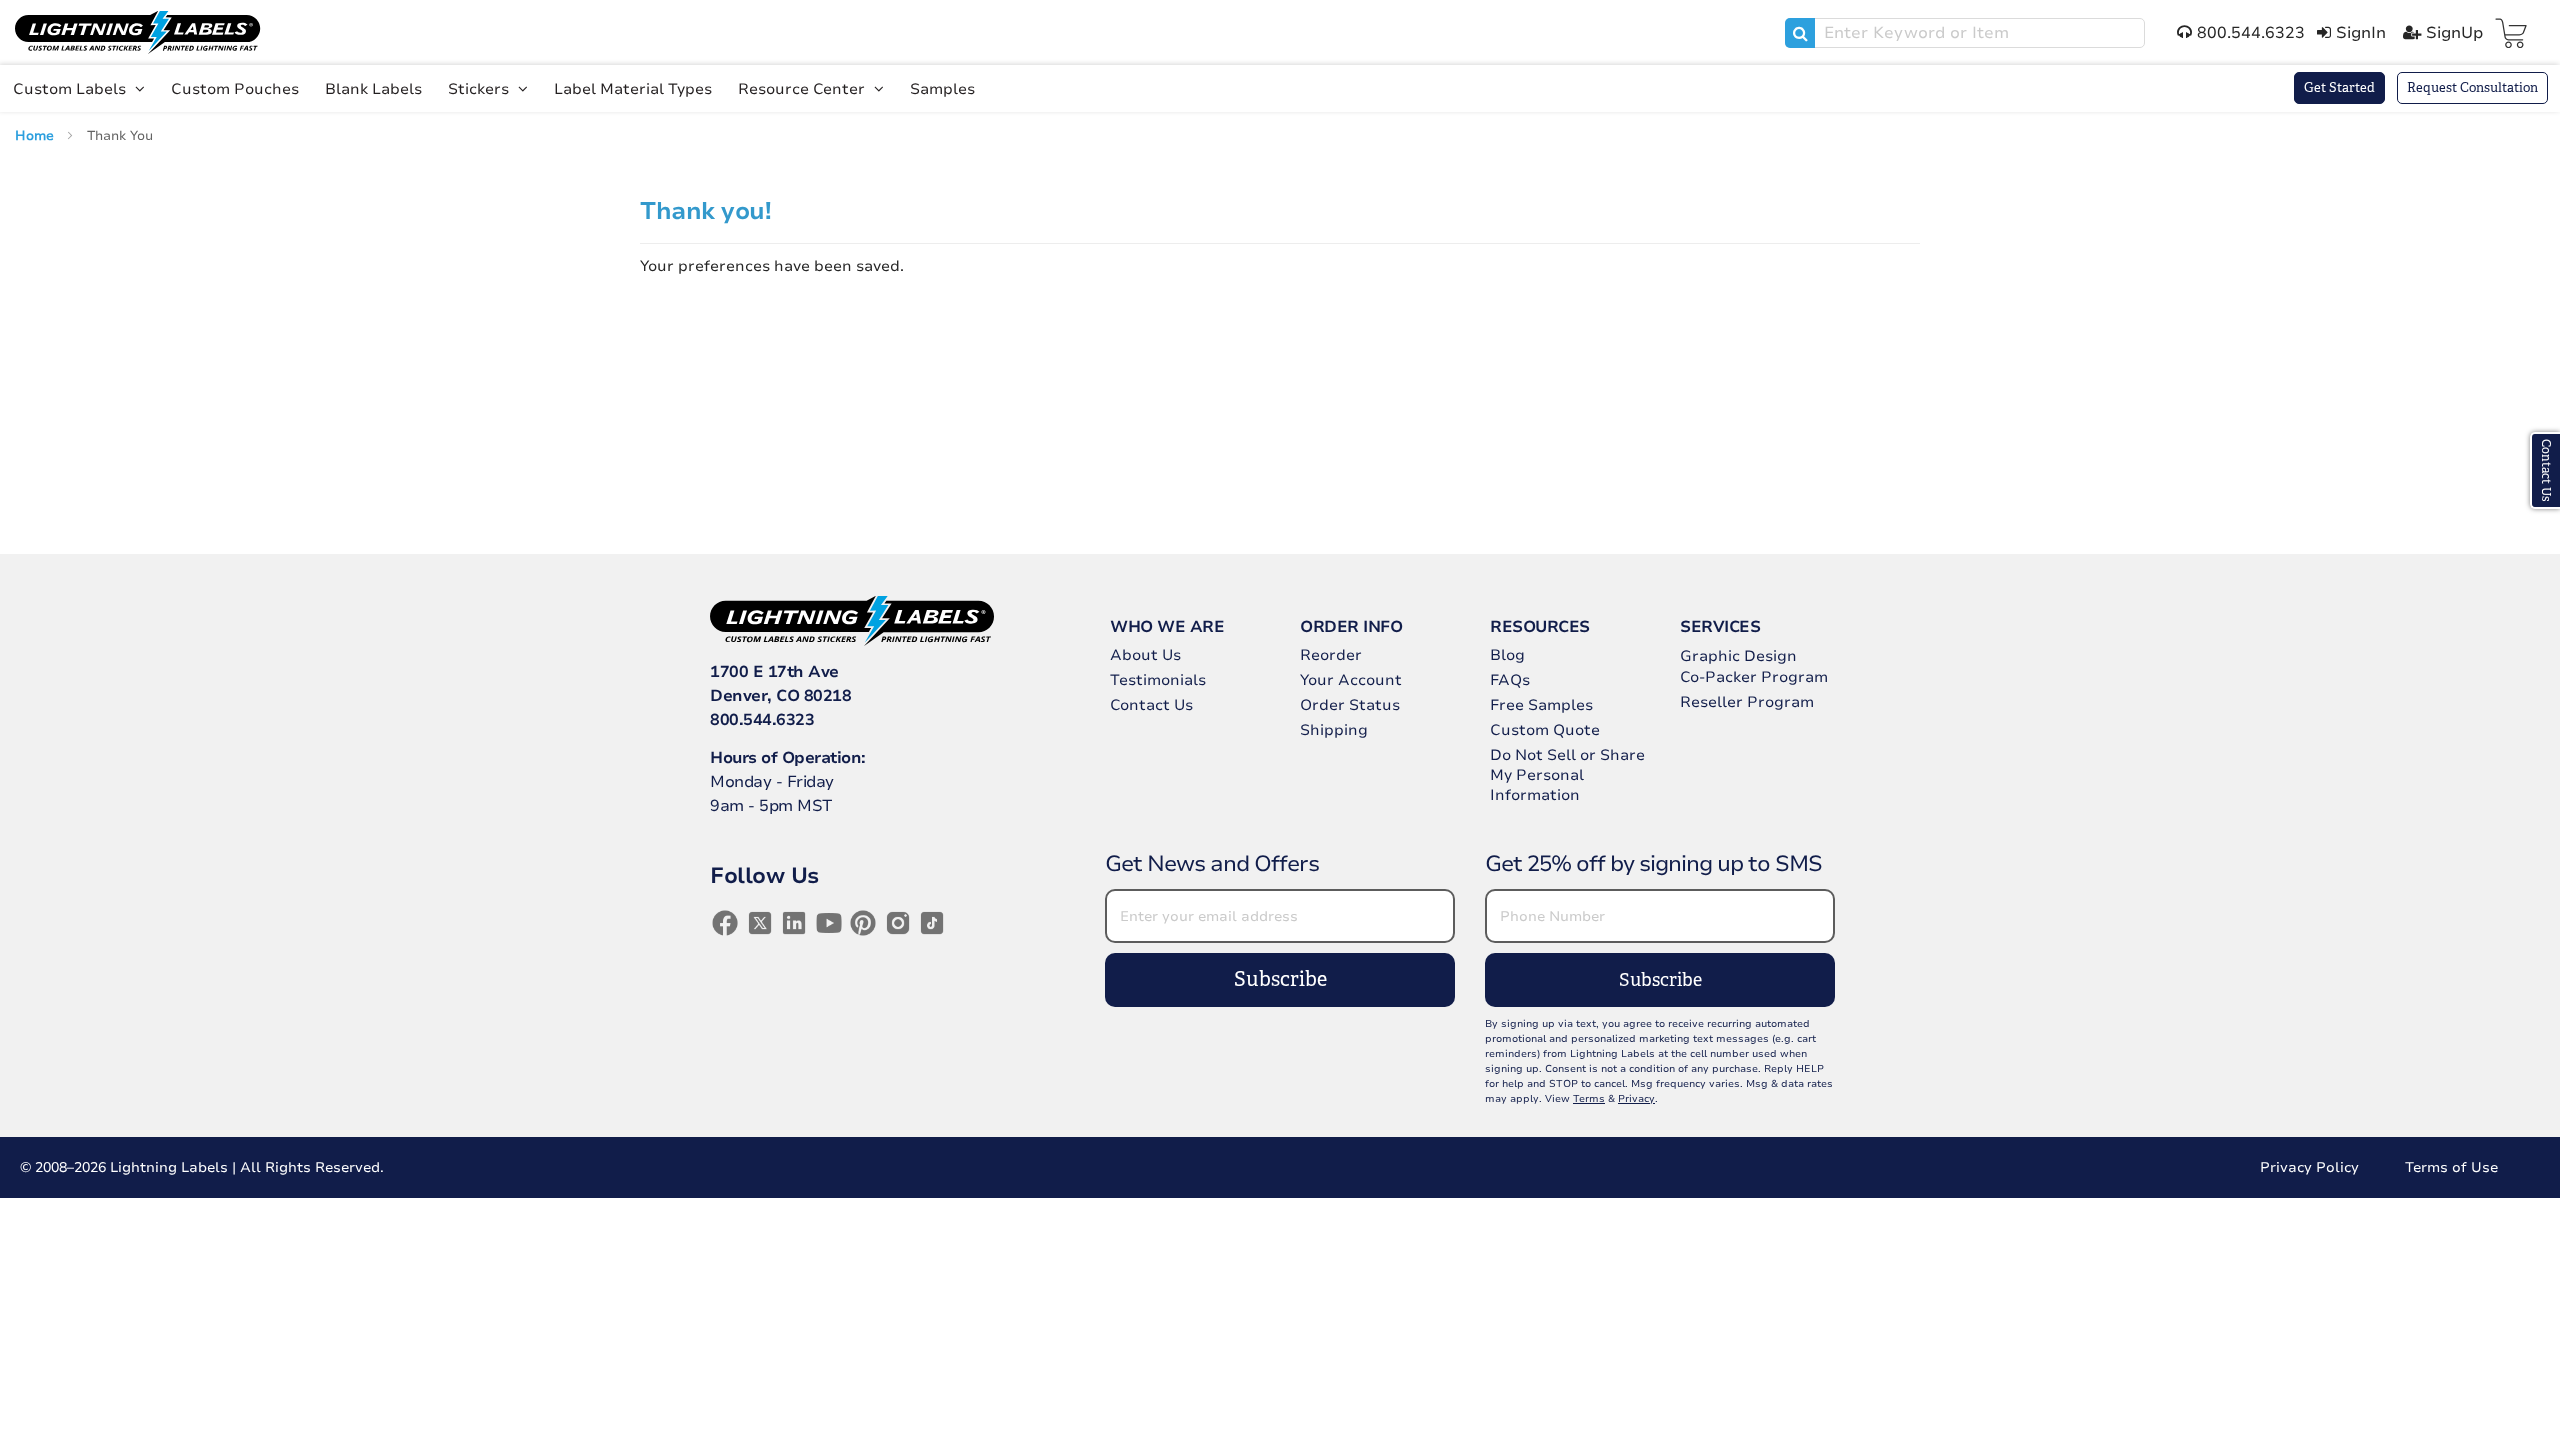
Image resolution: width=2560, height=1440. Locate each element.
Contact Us (1151, 705)
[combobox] (1965, 33)
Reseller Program (1747, 702)
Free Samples (1541, 705)
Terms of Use (2451, 1167)
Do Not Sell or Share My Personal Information (1567, 775)
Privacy (1636, 1099)
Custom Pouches (235, 89)
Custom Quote (1545, 730)
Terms (1589, 1099)
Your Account (1351, 680)
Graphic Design (1738, 656)
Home (36, 136)
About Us (1145, 655)
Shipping (1334, 730)
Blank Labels (373, 89)
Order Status (1350, 705)
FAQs (1510, 680)
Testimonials (1158, 680)
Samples (942, 89)
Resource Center (803, 89)
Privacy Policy (2309, 1167)
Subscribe (1280, 979)
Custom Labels (71, 89)
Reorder (1331, 655)
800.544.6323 (762, 720)
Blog (1507, 655)
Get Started (2339, 87)
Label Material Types (633, 89)
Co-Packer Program (1754, 677)
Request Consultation (2472, 87)
